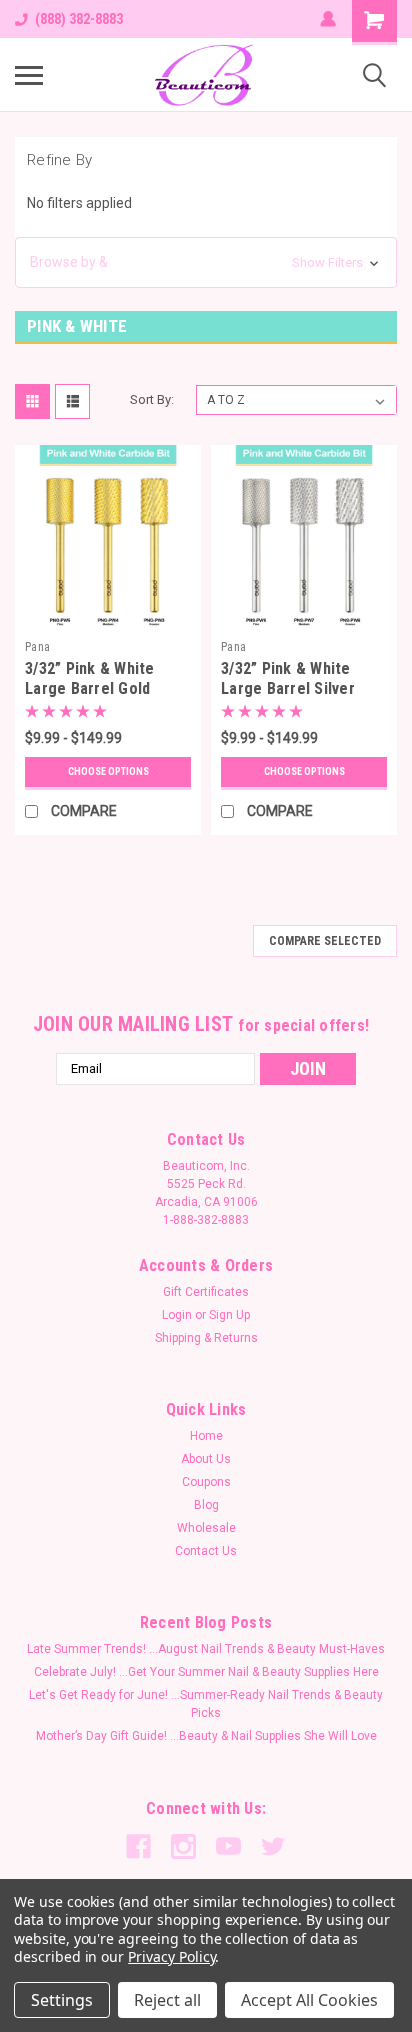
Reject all (167, 2000)
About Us (206, 1459)
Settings (62, 2000)
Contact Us (206, 1551)
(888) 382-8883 (79, 19)
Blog (206, 1505)
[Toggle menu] (29, 75)
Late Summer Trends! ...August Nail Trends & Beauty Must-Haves (206, 1649)
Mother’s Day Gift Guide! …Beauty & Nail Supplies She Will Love (206, 1736)
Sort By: (152, 399)
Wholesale (206, 1528)
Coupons (206, 1482)
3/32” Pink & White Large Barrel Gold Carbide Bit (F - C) (90, 688)
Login (177, 1315)
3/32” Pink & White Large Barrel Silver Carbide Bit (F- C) (288, 688)
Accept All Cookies (309, 2000)
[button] (206, 262)
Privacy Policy (171, 1956)
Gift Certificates (206, 1292)
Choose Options (108, 771)
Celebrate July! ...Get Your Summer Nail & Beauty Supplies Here (206, 1672)
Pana (37, 647)
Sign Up (229, 1315)
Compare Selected (325, 941)
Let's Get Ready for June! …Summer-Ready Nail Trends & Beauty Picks (206, 1704)
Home (206, 1436)
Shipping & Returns (206, 1338)
